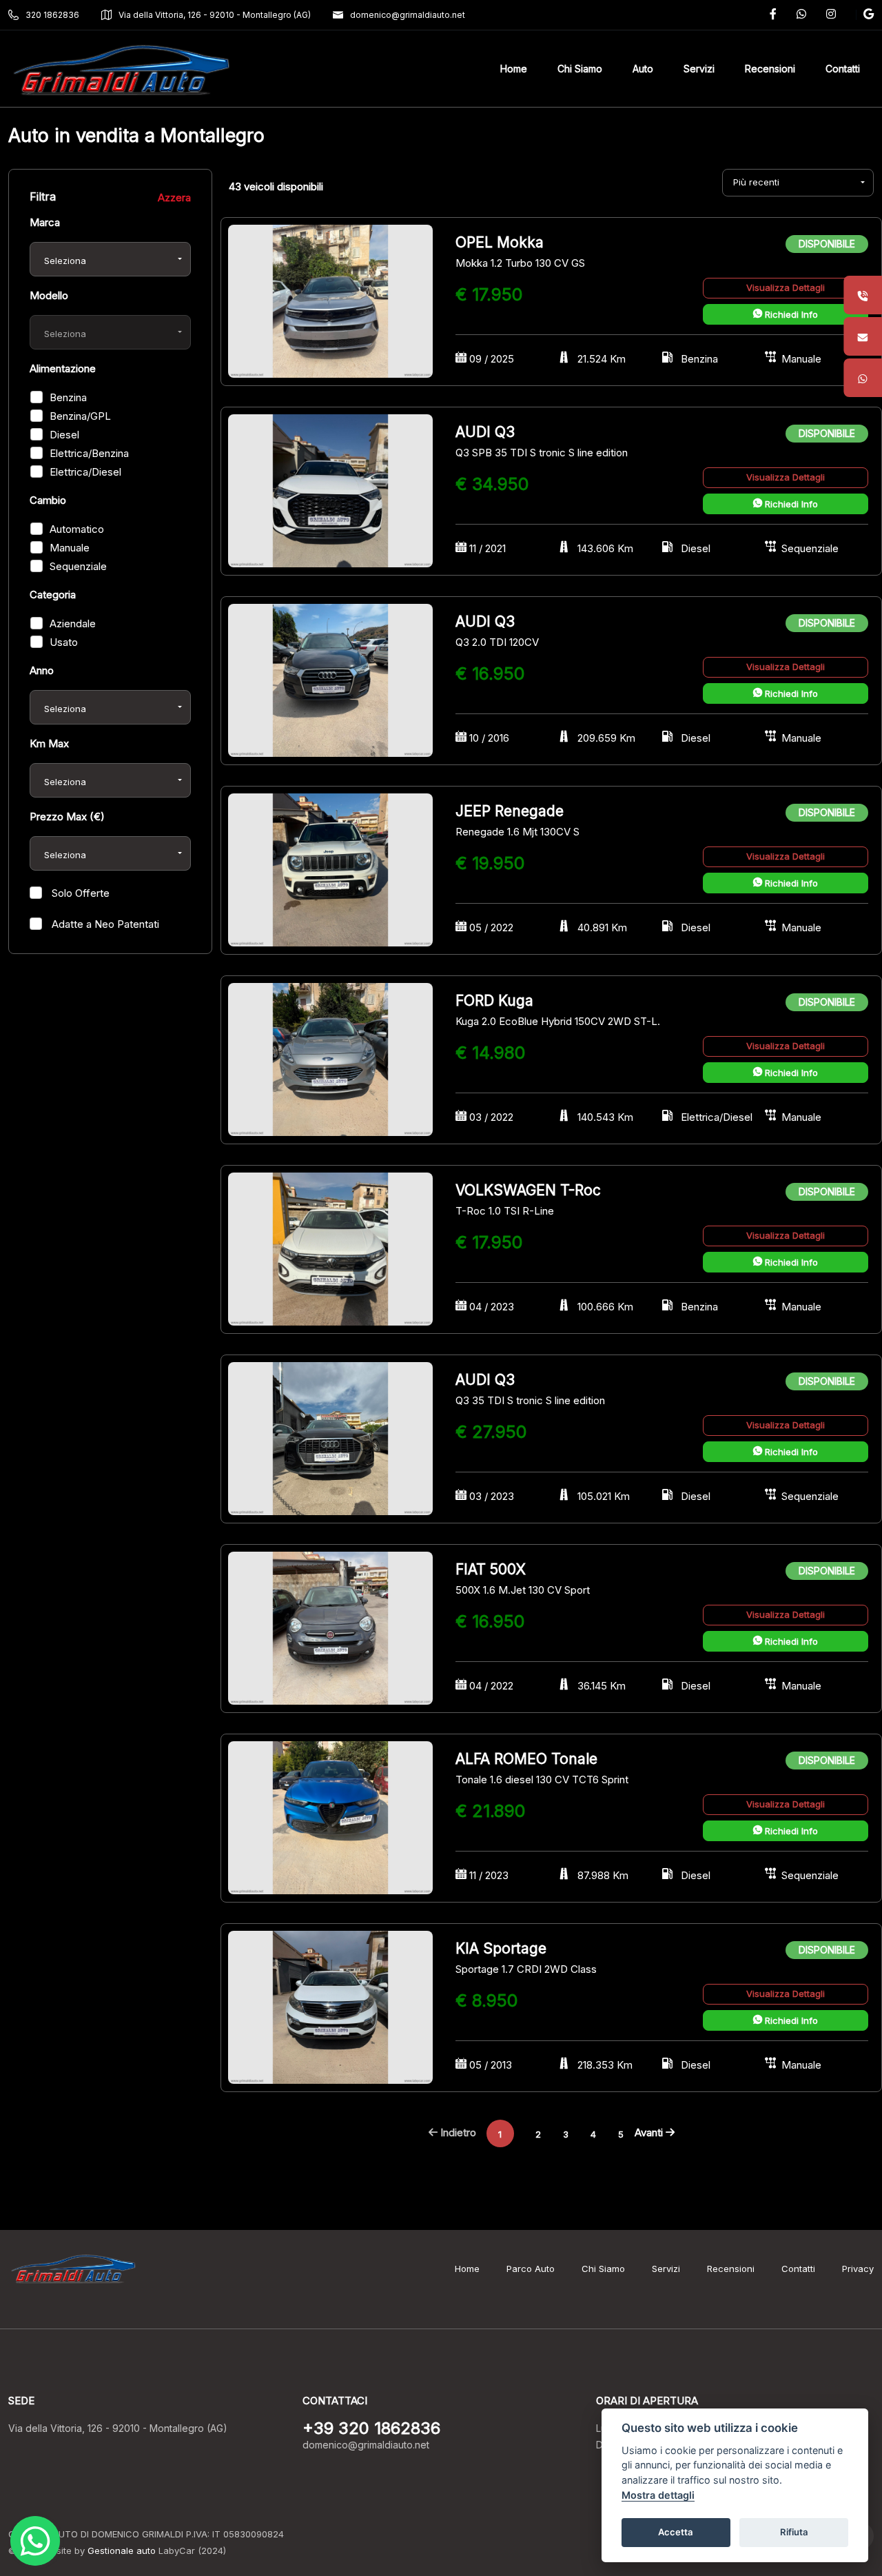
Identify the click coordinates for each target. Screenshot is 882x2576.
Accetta (676, 2532)
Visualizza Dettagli (786, 287)
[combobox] (110, 259)
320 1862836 (52, 15)
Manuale (70, 548)
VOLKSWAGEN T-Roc (528, 1190)
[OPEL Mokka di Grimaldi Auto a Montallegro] (330, 300)
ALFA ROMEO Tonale (526, 1759)
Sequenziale (78, 566)
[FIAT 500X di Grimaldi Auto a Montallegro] (330, 1627)
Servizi (666, 2269)
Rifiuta (794, 2532)
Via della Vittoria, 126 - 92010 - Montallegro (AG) (215, 15)
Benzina (68, 397)
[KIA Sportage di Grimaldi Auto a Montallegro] (330, 2006)
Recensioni (731, 2269)
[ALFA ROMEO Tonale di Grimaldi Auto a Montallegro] (330, 1817)
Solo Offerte (79, 893)
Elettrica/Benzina (89, 453)
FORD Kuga (494, 1001)
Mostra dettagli (658, 2495)
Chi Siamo (603, 2269)
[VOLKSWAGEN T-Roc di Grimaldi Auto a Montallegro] (330, 1248)
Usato (64, 642)
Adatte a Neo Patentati (104, 924)
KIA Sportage (501, 1948)
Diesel (64, 435)
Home (467, 2269)
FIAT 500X (491, 1569)
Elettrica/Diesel (85, 472)
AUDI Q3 (485, 432)
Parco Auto (531, 2269)
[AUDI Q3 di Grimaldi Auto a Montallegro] (330, 490)
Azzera (174, 197)
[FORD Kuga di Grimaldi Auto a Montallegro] (330, 1058)
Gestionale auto (122, 2550)
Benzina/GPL (80, 416)
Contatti (798, 2269)
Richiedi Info (790, 314)
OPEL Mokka (500, 242)
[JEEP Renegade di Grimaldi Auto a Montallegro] (330, 869)
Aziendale (73, 623)
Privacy (858, 2269)
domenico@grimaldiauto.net (408, 15)
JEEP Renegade (510, 811)
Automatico (77, 529)
